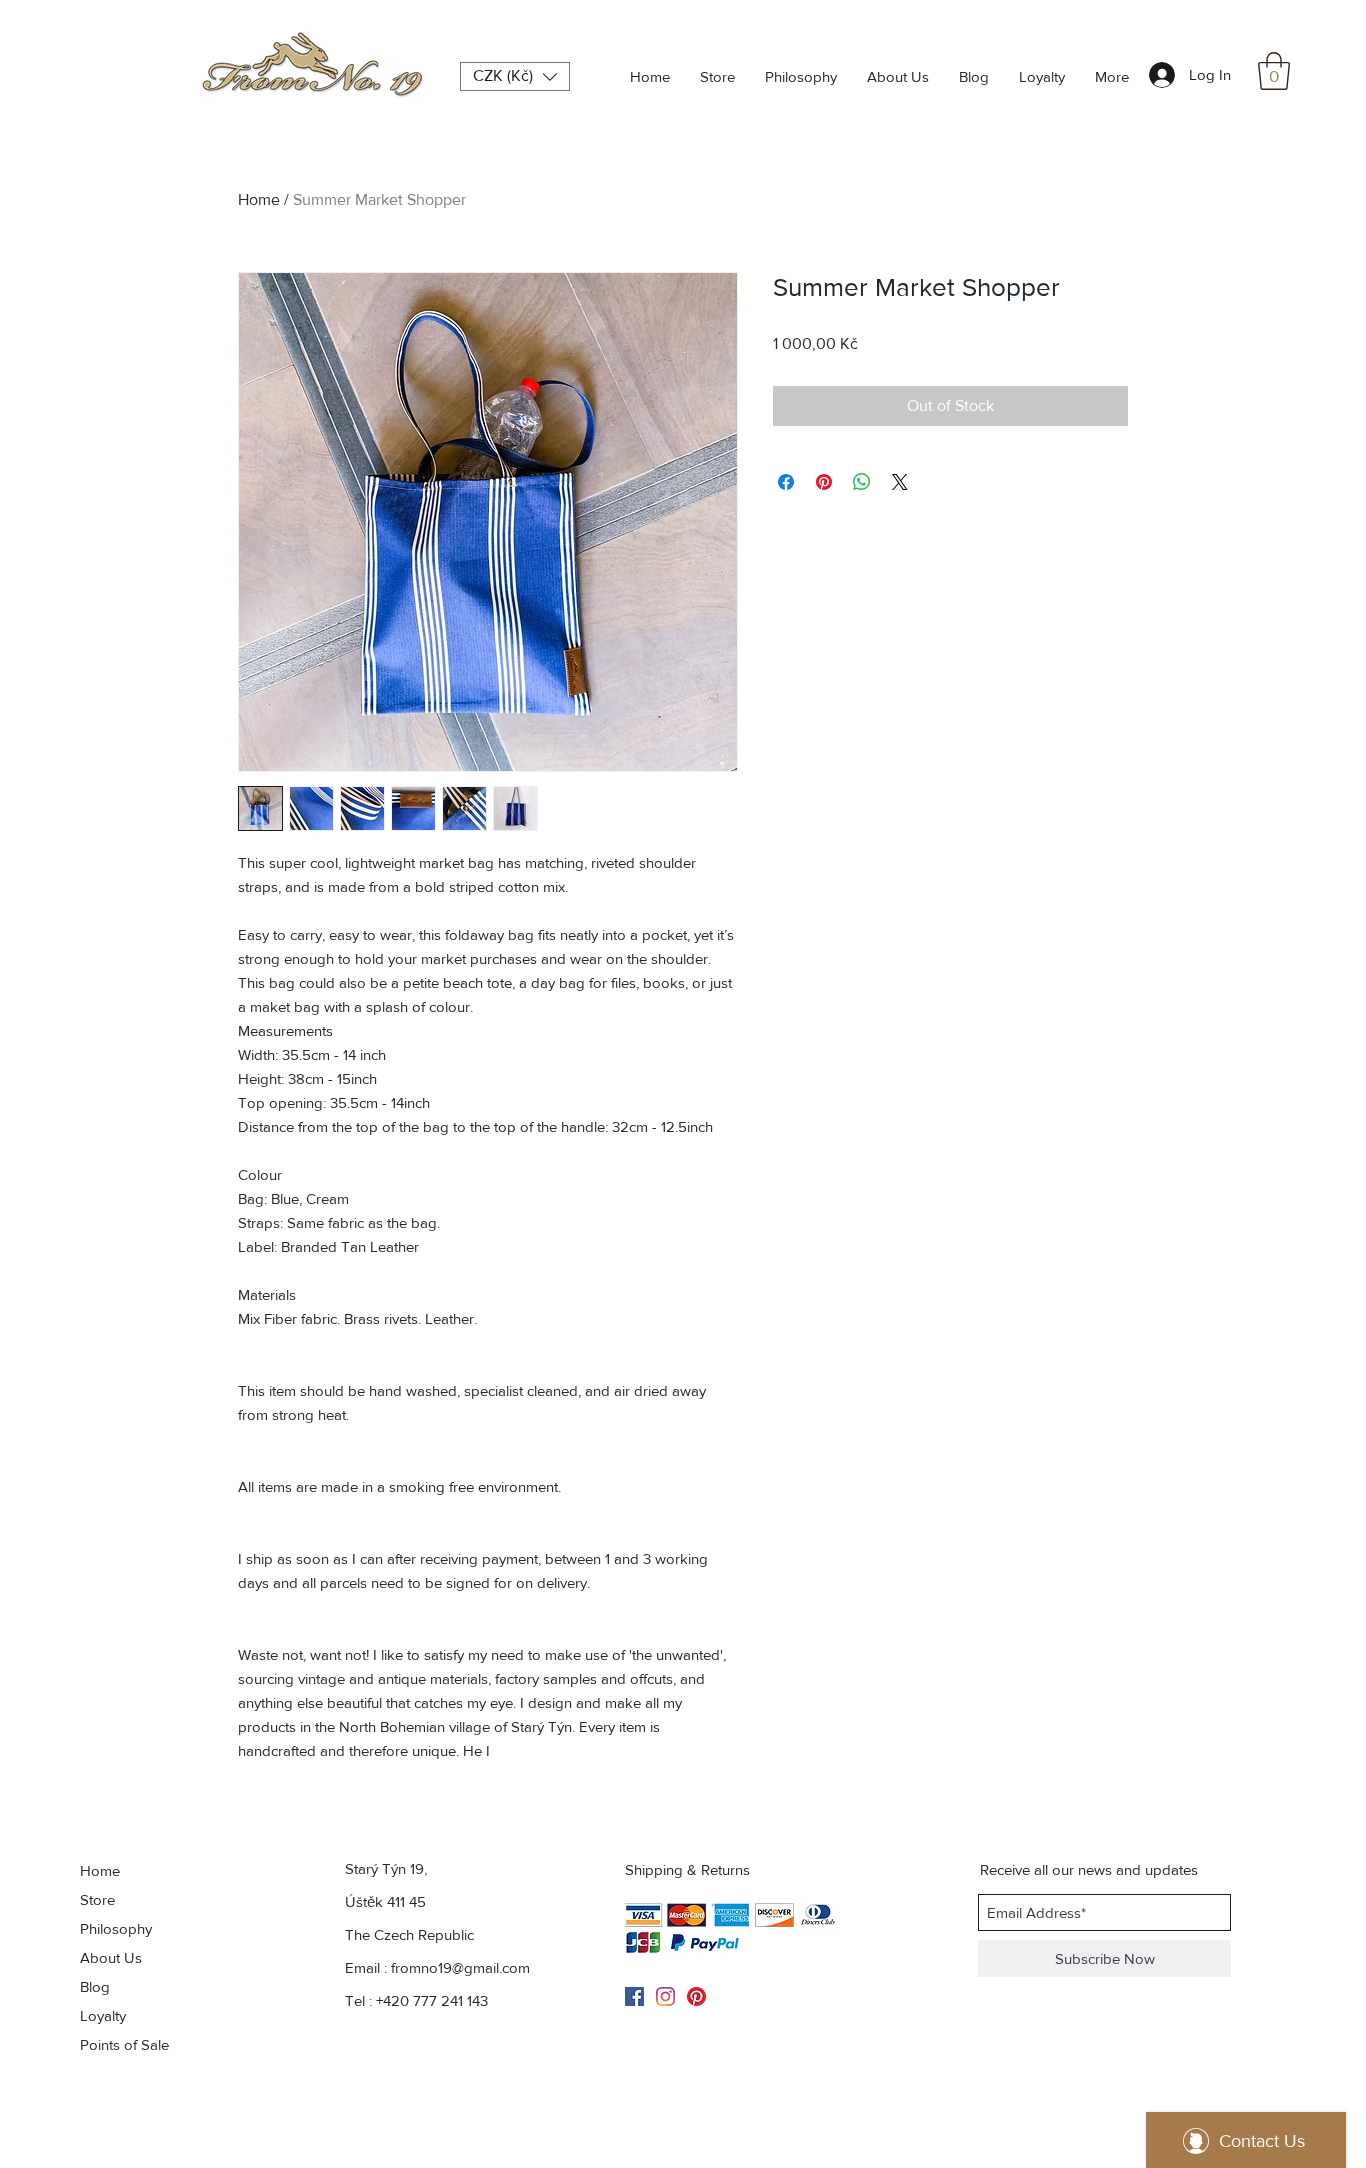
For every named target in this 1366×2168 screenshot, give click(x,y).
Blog (95, 1986)
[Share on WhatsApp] (862, 482)
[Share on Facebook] (786, 482)
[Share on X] (900, 482)
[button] (1274, 71)
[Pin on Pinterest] (824, 482)
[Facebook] (634, 1996)
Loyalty (103, 2015)
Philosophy (116, 1928)
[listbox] (515, 76)
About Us (111, 1957)
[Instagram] (665, 1996)
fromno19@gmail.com (460, 1967)
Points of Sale (124, 2044)
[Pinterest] (696, 1996)
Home (259, 199)
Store (97, 1899)
